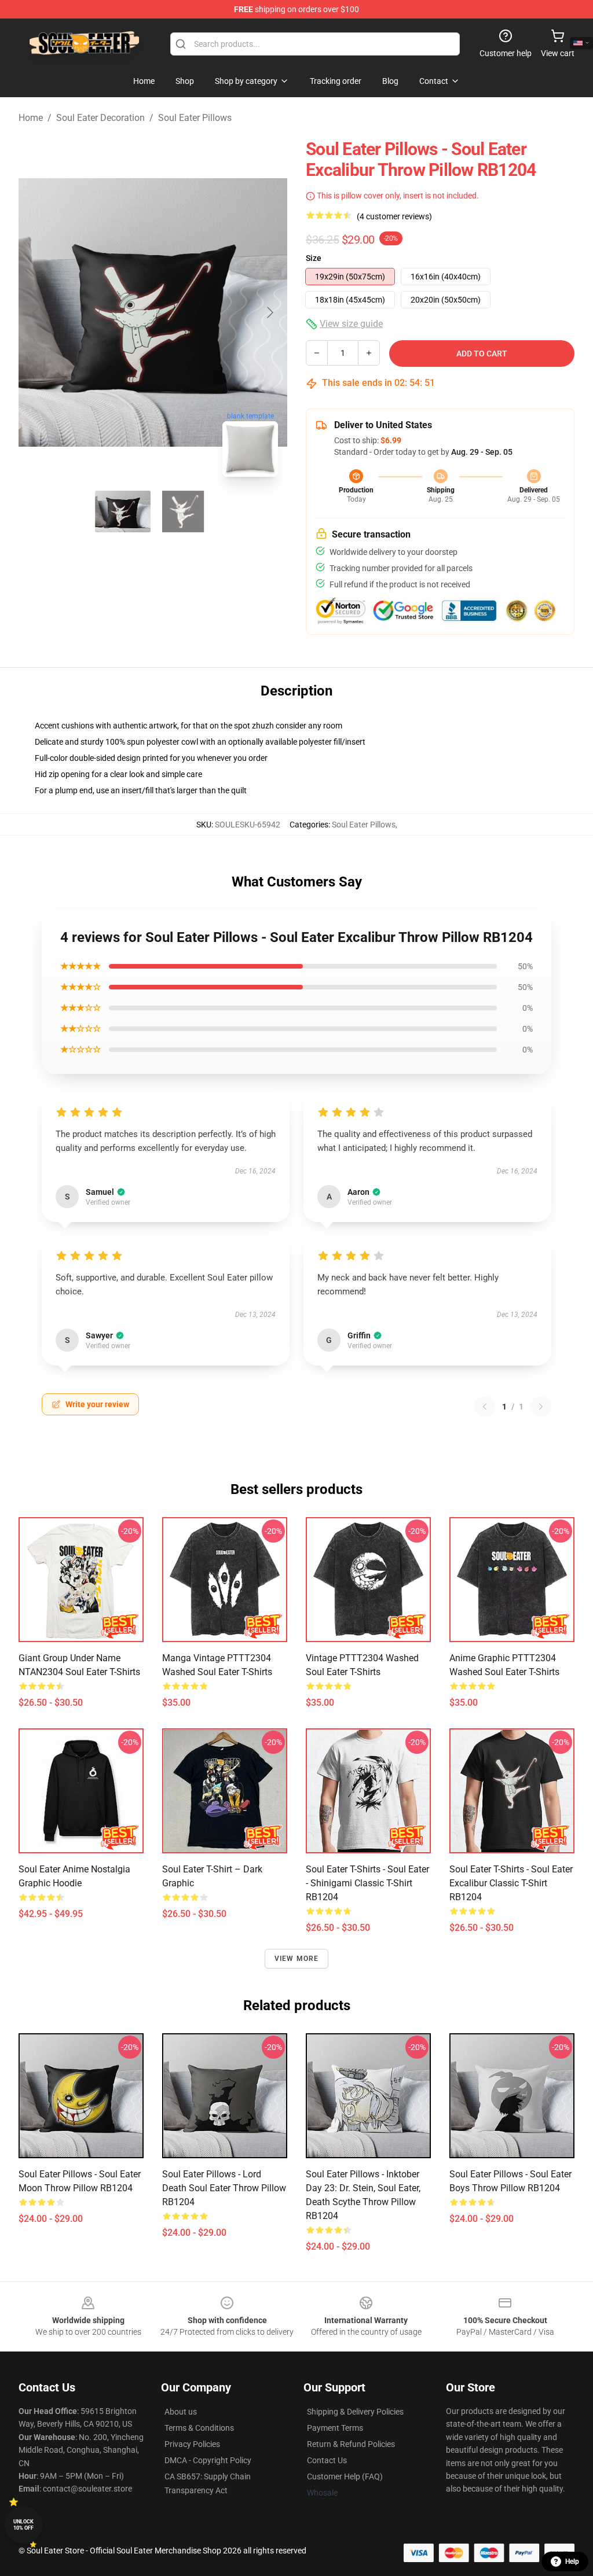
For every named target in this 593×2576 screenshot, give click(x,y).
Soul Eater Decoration (100, 118)
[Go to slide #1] (123, 511)
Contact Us (327, 2460)
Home (31, 118)
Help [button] (572, 2562)
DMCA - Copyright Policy (208, 2460)
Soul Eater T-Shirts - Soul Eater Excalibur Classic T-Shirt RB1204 (511, 1883)
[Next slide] (269, 312)
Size (314, 258)
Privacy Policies (192, 2444)
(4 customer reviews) (394, 216)
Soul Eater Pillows (195, 118)
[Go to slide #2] (183, 511)
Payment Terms (335, 2428)
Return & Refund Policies (351, 2444)
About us (181, 2412)
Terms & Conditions (199, 2428)
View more (297, 1959)
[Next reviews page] (541, 1407)
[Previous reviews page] (485, 1407)
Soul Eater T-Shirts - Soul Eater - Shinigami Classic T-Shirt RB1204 (367, 1883)
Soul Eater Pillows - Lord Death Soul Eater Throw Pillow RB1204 (224, 2188)
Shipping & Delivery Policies (355, 2412)
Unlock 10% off (23, 2525)
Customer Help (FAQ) (345, 2476)
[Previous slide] (36, 312)
